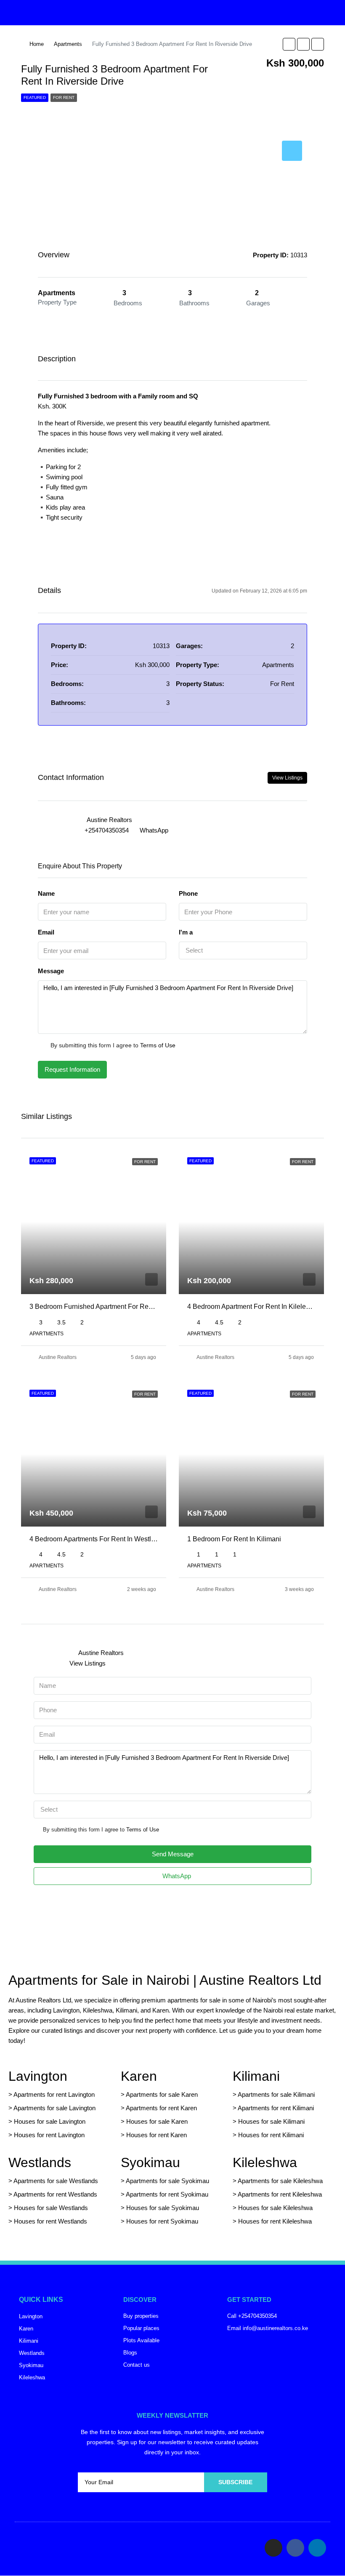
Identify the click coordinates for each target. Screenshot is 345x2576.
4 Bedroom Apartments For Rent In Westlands (98, 1539)
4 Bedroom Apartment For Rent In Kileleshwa (255, 1307)
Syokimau (150, 2162)
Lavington (38, 2076)
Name (46, 893)
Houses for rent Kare (155, 2135)
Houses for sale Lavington (50, 2121)
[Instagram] (273, 2548)
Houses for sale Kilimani (271, 2121)
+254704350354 (107, 830)
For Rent (64, 97)
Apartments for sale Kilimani (276, 2094)
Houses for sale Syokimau (163, 2208)
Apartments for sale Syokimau (167, 2181)
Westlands (40, 2162)
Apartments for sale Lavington (54, 2108)
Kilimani (256, 2076)
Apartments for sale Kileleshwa (280, 2181)
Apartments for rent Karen (161, 2108)
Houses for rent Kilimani (271, 2135)
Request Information (72, 1069)
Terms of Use (158, 1045)
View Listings (287, 778)
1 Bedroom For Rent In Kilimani (234, 1539)
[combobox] (243, 950)
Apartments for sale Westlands (56, 2181)
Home (37, 44)
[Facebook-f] (295, 2548)
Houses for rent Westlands (50, 2221)
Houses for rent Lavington (48, 2135)
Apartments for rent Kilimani (276, 2108)
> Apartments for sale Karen (159, 2094)
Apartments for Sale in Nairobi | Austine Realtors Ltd (165, 1980)
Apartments (68, 44)
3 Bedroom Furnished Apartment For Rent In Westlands (112, 1307)
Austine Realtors (58, 1357)
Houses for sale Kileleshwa (275, 2208)
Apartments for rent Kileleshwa (280, 2194)
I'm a (186, 932)
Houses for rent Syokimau (162, 2221)
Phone (188, 893)
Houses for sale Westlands (51, 2208)
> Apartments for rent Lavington (52, 2094)
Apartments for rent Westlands (55, 2194)
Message (51, 971)
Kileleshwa (265, 2162)
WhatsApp (154, 830)
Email (46, 932)
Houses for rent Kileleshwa (275, 2221)
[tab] (292, 151)
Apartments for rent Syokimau (167, 2194)
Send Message (173, 1854)
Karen (139, 2076)
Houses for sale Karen (157, 2121)
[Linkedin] (317, 2548)
